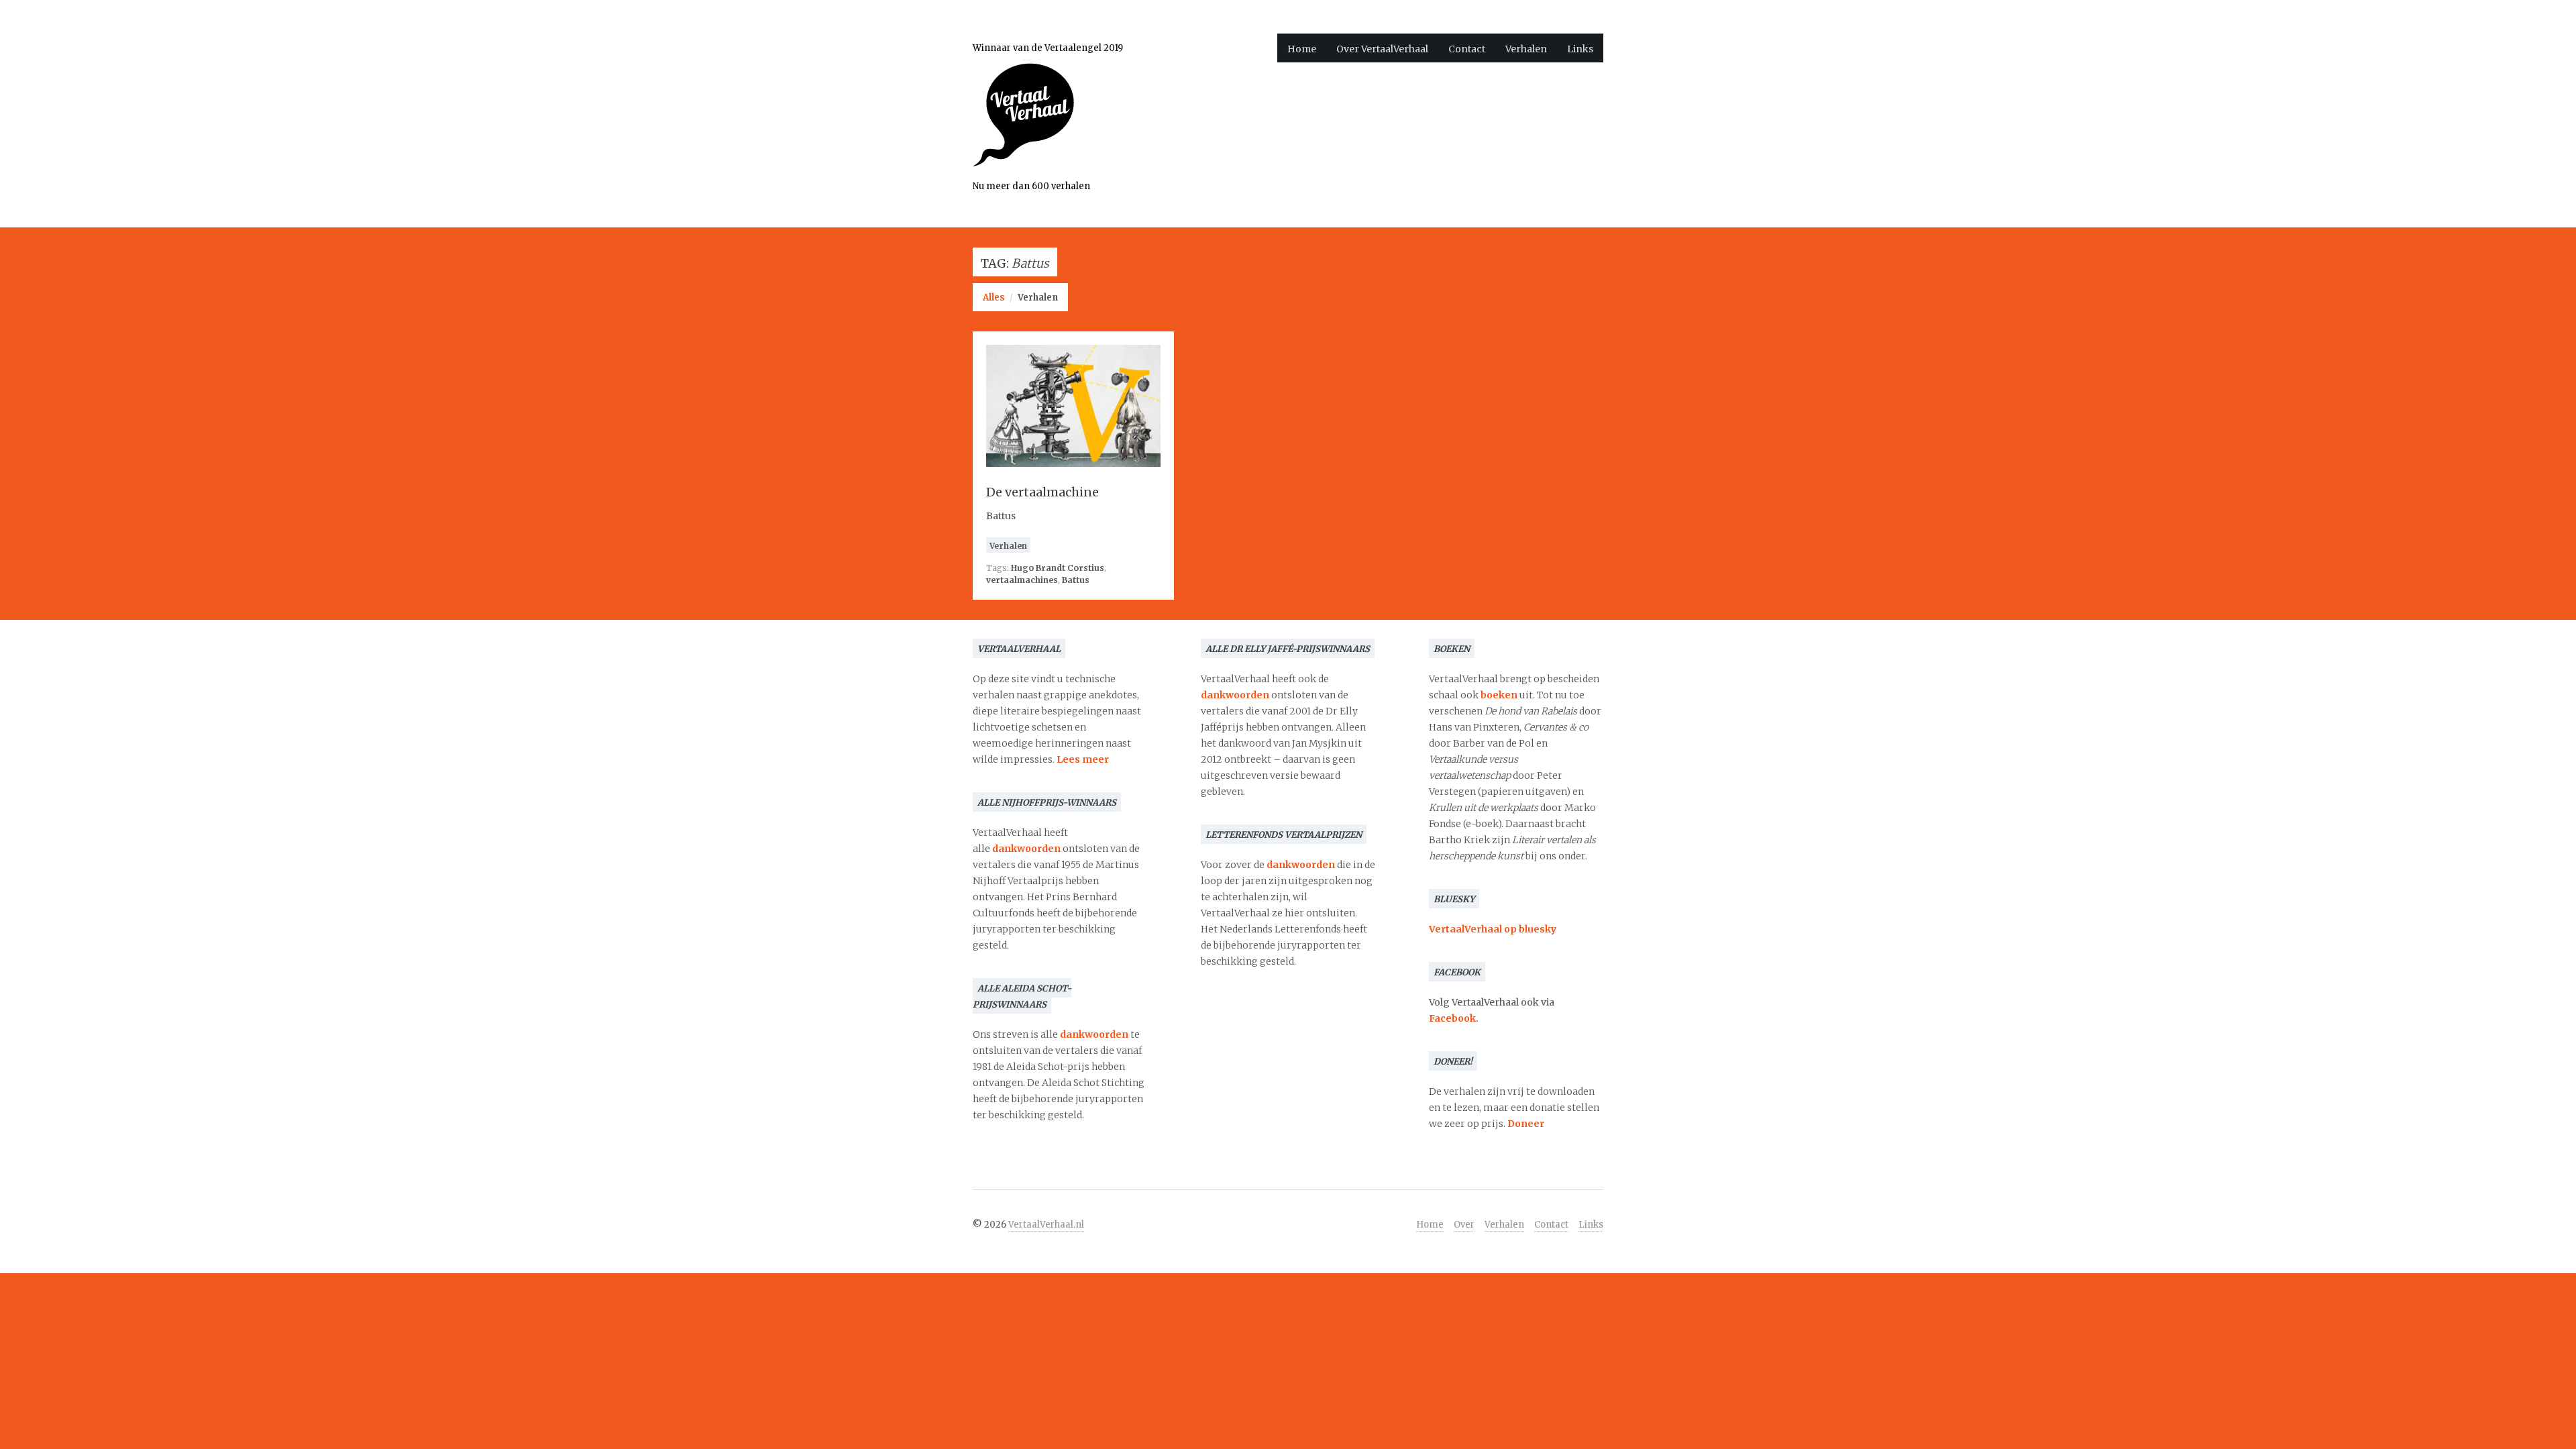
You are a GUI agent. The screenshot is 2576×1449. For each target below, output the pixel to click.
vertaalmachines (1022, 580)
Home (1302, 49)
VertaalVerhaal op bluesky (1493, 929)
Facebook (1452, 1018)
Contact (1467, 49)
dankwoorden (1026, 849)
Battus (1076, 580)
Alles (994, 298)
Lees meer (1083, 759)
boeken (1499, 695)
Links (1580, 49)
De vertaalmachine (1042, 492)
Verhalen (1526, 49)
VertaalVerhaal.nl (1046, 1225)
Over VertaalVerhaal (1382, 49)
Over (1464, 1225)
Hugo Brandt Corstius (1058, 568)
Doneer (1526, 1124)
